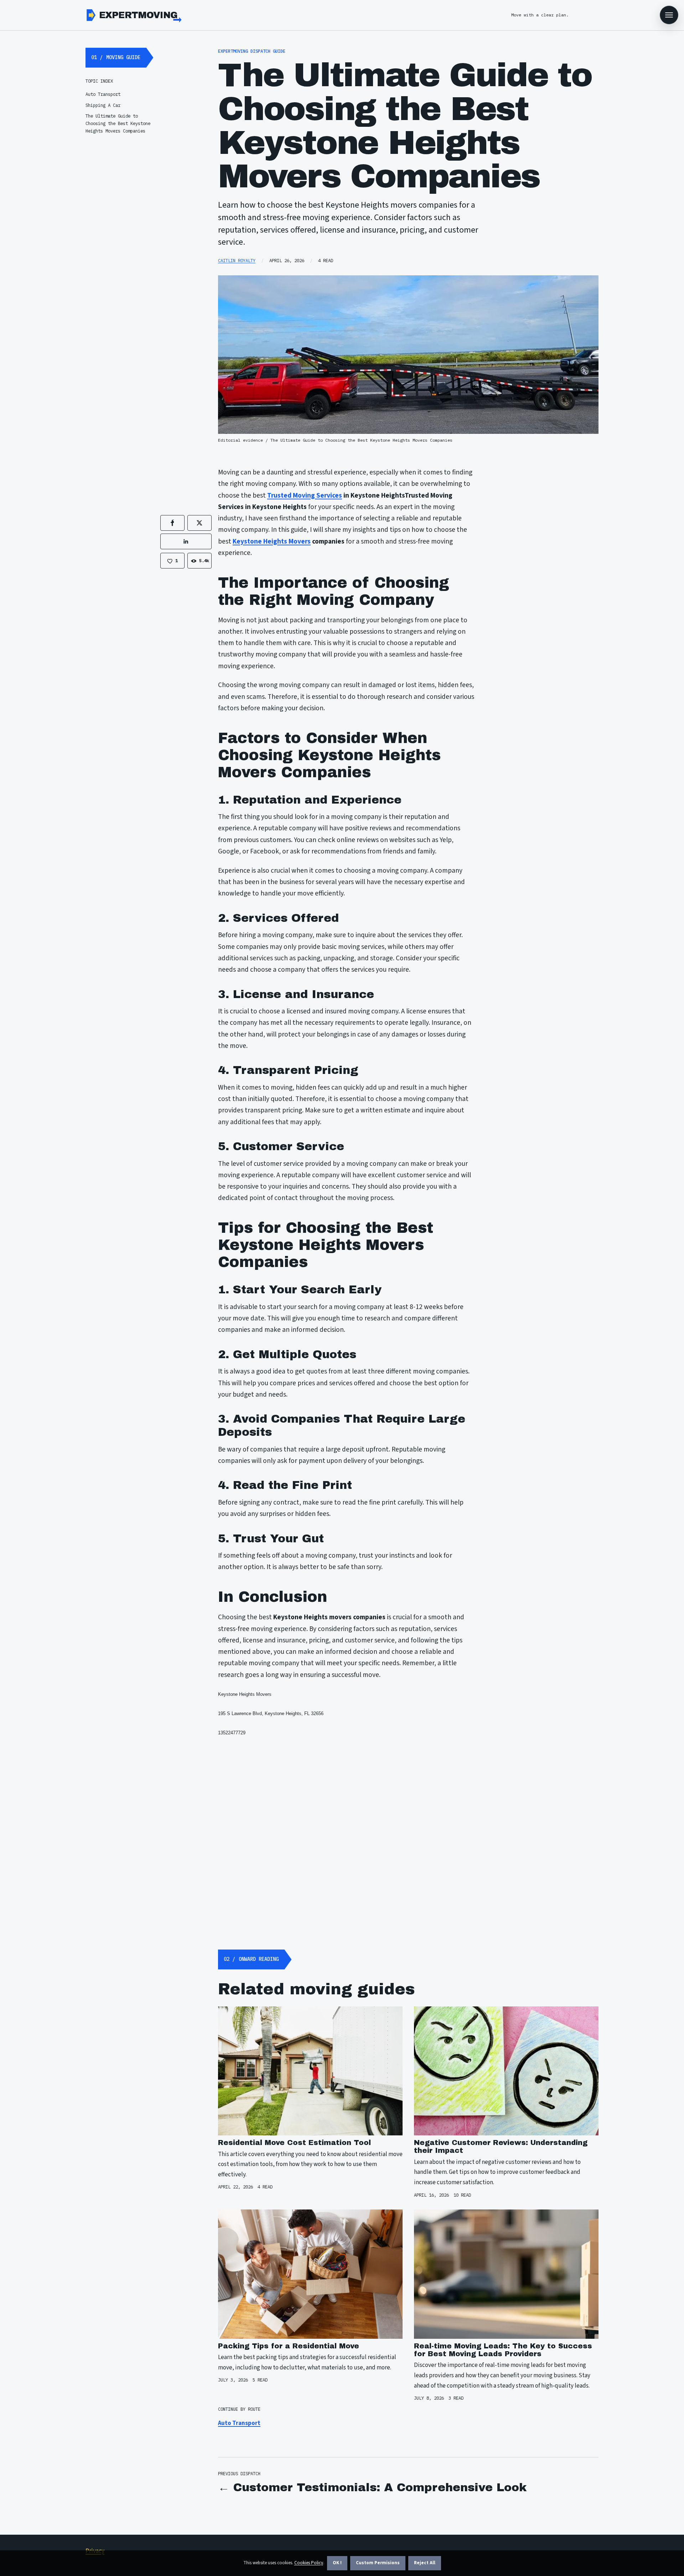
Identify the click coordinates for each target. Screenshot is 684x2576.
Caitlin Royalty (237, 260)
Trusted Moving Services (305, 495)
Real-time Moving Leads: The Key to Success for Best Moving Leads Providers (503, 2350)
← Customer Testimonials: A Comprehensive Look (372, 2487)
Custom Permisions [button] (378, 2563)
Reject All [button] (425, 2563)
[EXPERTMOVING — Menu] (669, 15)
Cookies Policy (309, 2563)
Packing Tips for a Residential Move (289, 2346)
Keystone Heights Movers (272, 541)
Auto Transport (239, 2423)
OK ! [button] (337, 2563)
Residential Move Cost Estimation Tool (294, 2143)
